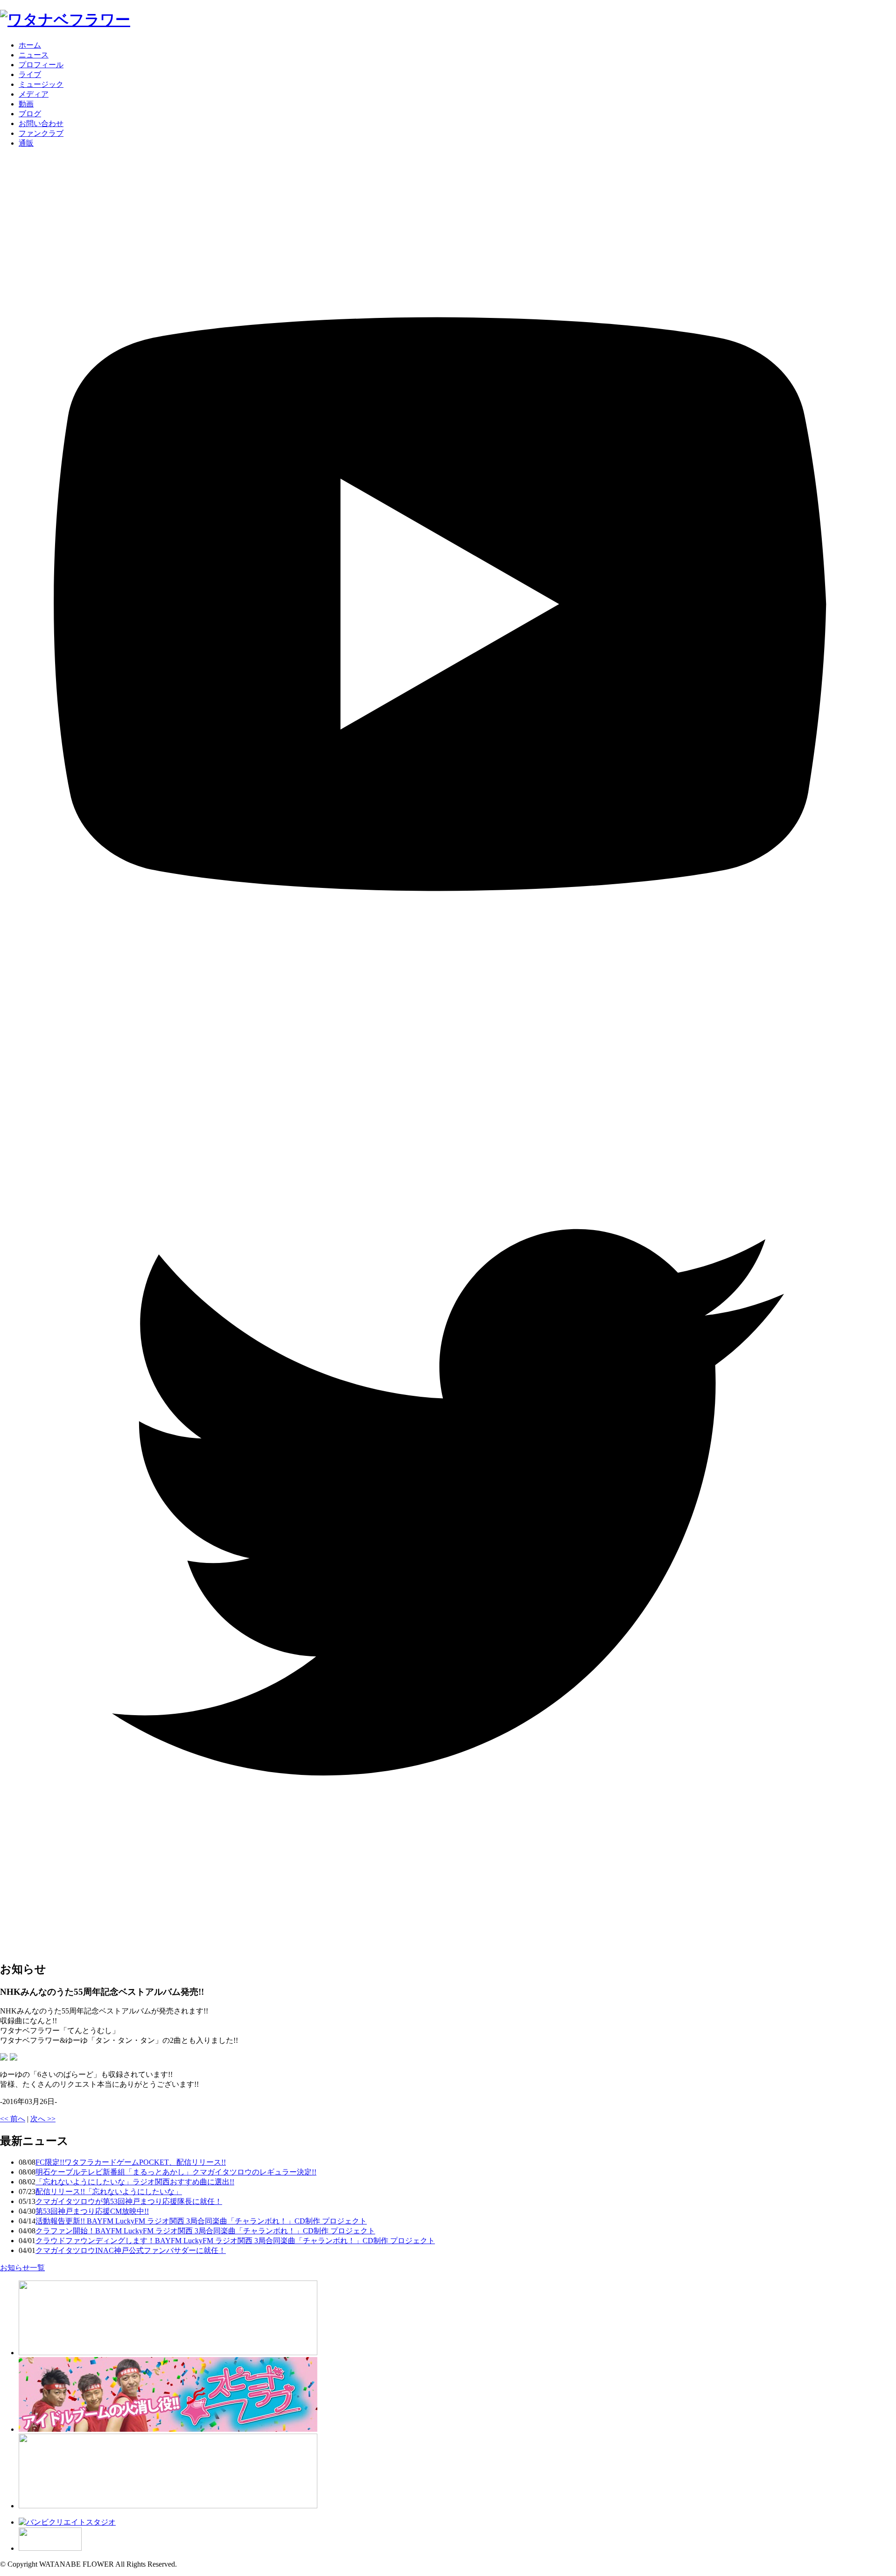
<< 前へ (13, 2119)
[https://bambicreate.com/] (67, 2522)
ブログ (30, 114)
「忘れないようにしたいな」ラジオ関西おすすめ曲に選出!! (135, 2182)
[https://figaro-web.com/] (50, 2548)
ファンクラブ (41, 133)
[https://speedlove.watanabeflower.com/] (168, 2429)
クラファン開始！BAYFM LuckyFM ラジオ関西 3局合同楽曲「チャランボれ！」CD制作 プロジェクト (205, 2231)
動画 (26, 104)
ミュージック (41, 84)
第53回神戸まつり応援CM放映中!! (92, 2211)
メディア (34, 94)
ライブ (30, 74)
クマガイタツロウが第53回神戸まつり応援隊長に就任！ (129, 2201)
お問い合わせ (41, 123)
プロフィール (41, 65)
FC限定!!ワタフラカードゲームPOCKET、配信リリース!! (131, 2162)
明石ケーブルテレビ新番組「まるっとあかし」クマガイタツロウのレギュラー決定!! (176, 2172)
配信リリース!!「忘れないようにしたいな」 (109, 2192)
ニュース (34, 55)
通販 (26, 143)
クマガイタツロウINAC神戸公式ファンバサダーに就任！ (131, 2250)
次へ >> (43, 2119)
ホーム (30, 45)
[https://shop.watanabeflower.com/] (168, 2506)
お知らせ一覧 (22, 2268)
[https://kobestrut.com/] (168, 2353)
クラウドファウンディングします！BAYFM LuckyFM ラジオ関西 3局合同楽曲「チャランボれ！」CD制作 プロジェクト (235, 2241)
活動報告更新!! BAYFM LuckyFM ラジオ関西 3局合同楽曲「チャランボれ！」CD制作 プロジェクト (201, 2221)
